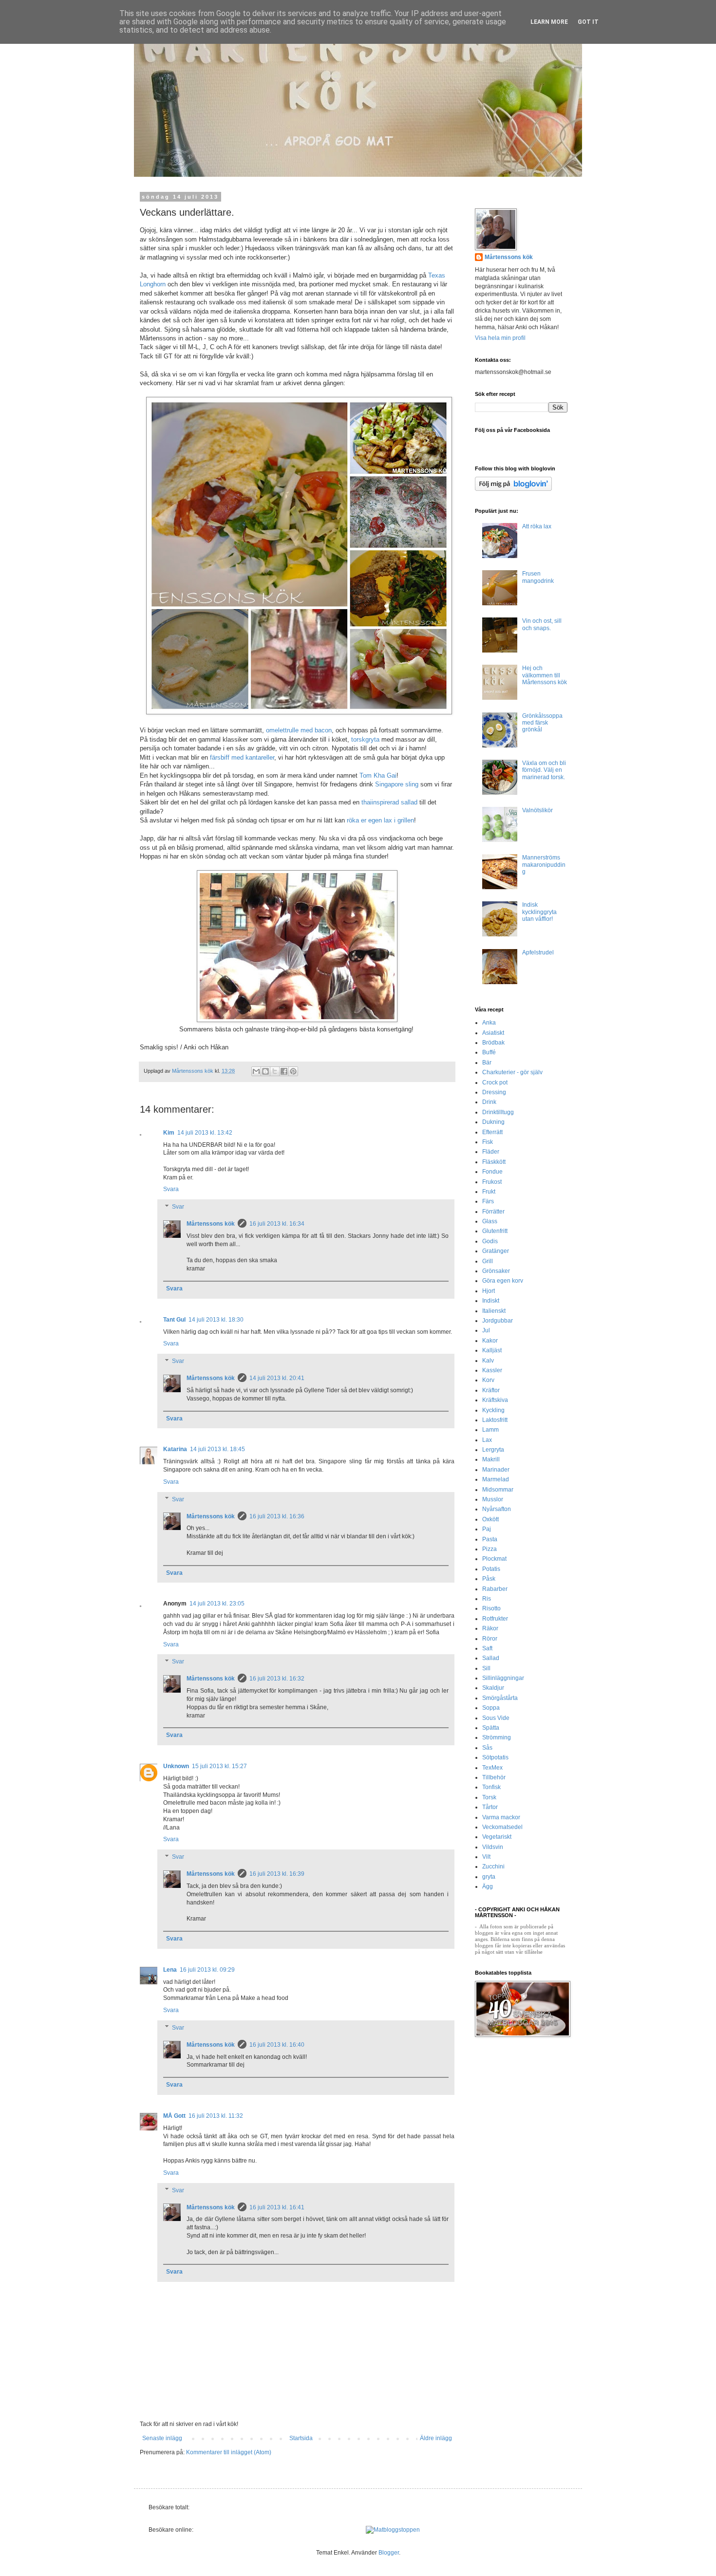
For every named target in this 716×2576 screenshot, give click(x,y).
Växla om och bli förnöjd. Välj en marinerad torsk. (544, 770)
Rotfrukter (495, 1619)
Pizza (490, 1549)
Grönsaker (496, 1271)
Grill (488, 1261)
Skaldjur (493, 1688)
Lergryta (493, 1450)
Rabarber (495, 1589)
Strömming (497, 1737)
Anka (489, 1023)
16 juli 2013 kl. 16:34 (277, 1224)
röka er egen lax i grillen (380, 820)
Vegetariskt (497, 1837)
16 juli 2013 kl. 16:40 (277, 2045)
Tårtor (490, 1807)
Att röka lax (537, 526)
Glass (490, 1221)
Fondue (492, 1172)
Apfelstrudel (538, 952)
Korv (488, 1380)
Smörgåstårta (500, 1698)
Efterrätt (492, 1132)
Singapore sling (397, 784)
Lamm (490, 1430)
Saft (487, 1648)
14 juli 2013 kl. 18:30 (216, 1320)
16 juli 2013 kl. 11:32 (216, 2116)
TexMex (492, 1768)
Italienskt (494, 1311)
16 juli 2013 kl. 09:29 (207, 1970)
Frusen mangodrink (538, 577)
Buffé (489, 1052)
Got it (588, 22)
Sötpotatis (495, 1757)
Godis (490, 1241)
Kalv (488, 1361)
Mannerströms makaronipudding (544, 865)
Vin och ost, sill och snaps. (542, 624)
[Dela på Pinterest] (293, 1071)
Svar (178, 1207)
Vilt (486, 1857)
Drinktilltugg (498, 1112)
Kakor (490, 1341)
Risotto (491, 1608)
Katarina (175, 1449)
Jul (486, 1330)
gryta (489, 1877)
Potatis (491, 1569)
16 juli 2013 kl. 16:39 (277, 1874)
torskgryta (365, 739)
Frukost (492, 1182)
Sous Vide (496, 1718)
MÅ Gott (174, 2116)
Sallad (491, 1658)
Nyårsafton (497, 1509)
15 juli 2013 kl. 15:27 (219, 1766)
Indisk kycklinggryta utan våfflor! (539, 912)
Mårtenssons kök (211, 1224)
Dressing (494, 1092)
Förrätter (493, 1212)
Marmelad (496, 1479)
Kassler (492, 1370)
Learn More (549, 22)
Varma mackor (501, 1817)
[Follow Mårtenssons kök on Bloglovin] (513, 489)
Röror (490, 1639)
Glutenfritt (495, 1231)
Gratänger (496, 1251)
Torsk (489, 1797)
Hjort (489, 1291)
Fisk (488, 1142)
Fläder (491, 1152)
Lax (487, 1440)
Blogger (389, 2553)
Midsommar (498, 1490)
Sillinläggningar (503, 1678)
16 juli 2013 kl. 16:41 (277, 2207)
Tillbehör (494, 1777)
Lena (170, 1970)
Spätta (491, 1728)
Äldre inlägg (436, 2438)
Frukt (489, 1192)
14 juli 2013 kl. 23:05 (217, 1604)
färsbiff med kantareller (242, 757)
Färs (488, 1201)
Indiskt (491, 1301)
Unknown (176, 1766)
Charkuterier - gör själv (512, 1072)
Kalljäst (492, 1350)
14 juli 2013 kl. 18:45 (217, 1449)
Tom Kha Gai (378, 775)
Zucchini (493, 1867)
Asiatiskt (493, 1033)
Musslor (493, 1499)
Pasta (490, 1539)
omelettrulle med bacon (299, 730)
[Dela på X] (275, 1071)
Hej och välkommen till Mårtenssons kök (545, 675)
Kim (169, 1133)
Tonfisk (491, 1787)
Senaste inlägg (162, 2438)
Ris (487, 1599)
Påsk (489, 1579)
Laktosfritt (495, 1420)
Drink (489, 1102)
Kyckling (493, 1410)
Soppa (491, 1708)
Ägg (488, 1886)
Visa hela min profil (500, 338)
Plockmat (494, 1559)
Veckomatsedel (502, 1827)
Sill (486, 1668)
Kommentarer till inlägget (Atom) (229, 2452)
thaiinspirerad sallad (389, 802)
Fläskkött (494, 1162)
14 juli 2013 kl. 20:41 (277, 1378)
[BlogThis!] (265, 1071)
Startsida (301, 2438)
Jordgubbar (498, 1321)
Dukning (493, 1122)
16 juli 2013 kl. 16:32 (277, 1679)
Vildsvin (493, 1847)
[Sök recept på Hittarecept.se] (393, 2530)
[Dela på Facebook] (284, 1071)
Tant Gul (174, 1320)
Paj (487, 1529)
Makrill (491, 1459)
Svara (171, 1189)
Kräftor (491, 1390)
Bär (487, 1063)
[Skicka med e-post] (256, 1071)
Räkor (490, 1628)
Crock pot (495, 1083)
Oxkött (490, 1519)
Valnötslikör (537, 810)
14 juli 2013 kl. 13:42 (205, 1133)
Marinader (496, 1470)
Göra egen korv (503, 1281)
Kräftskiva (495, 1400)
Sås (487, 1748)
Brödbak (493, 1043)
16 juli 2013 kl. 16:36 (277, 1516)
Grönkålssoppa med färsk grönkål (542, 723)
